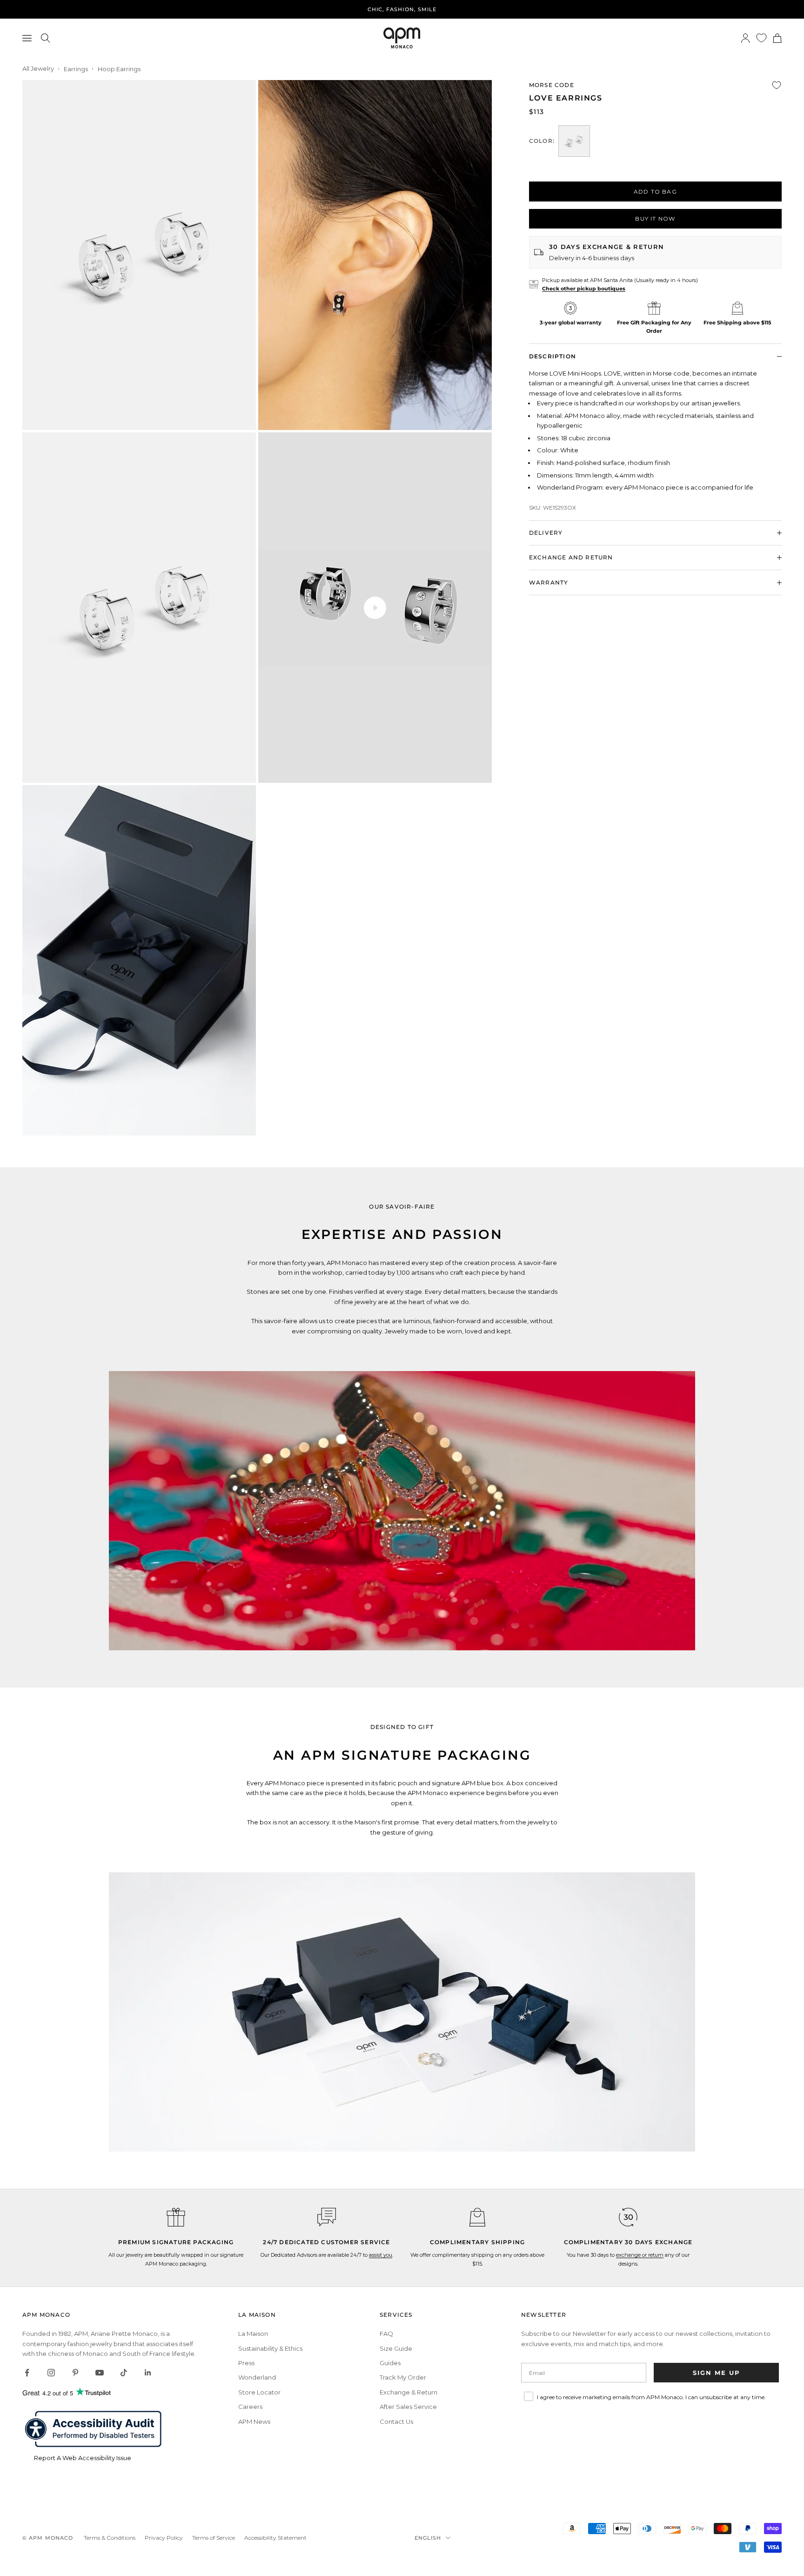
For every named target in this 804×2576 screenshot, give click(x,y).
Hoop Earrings (119, 69)
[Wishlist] (761, 38)
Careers (250, 2407)
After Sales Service (408, 2407)
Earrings (76, 69)
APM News (254, 2421)
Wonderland (257, 2377)
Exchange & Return (409, 2392)
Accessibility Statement (275, 2538)
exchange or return (640, 2255)
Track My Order (403, 2377)
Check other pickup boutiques (584, 289)
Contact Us (396, 2421)
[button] (327, 2217)
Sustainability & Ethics (270, 2348)
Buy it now (655, 219)
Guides (390, 2363)
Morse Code (552, 85)
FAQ (386, 2334)
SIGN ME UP (717, 2373)
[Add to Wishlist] (777, 85)
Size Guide (396, 2348)
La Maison (253, 2334)
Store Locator (259, 2392)
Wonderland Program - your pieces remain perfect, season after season (402, 9)
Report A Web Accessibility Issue (83, 2458)
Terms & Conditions (110, 2538)
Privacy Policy (164, 2538)
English (428, 2538)
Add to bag (655, 192)
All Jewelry (38, 68)
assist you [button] (381, 2255)
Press (246, 2363)
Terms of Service (214, 2538)
